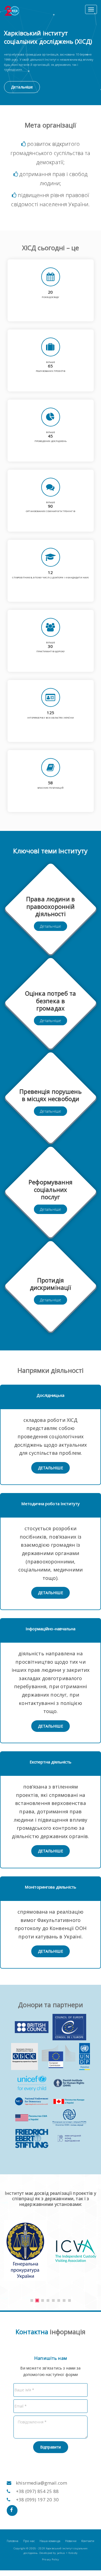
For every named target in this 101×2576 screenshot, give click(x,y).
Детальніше (22, 87)
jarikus (61, 2553)
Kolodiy (73, 2553)
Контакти (88, 2541)
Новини (71, 2541)
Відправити (50, 2447)
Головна (13, 2541)
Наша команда (50, 2541)
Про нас (29, 2541)
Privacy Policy (50, 2559)
